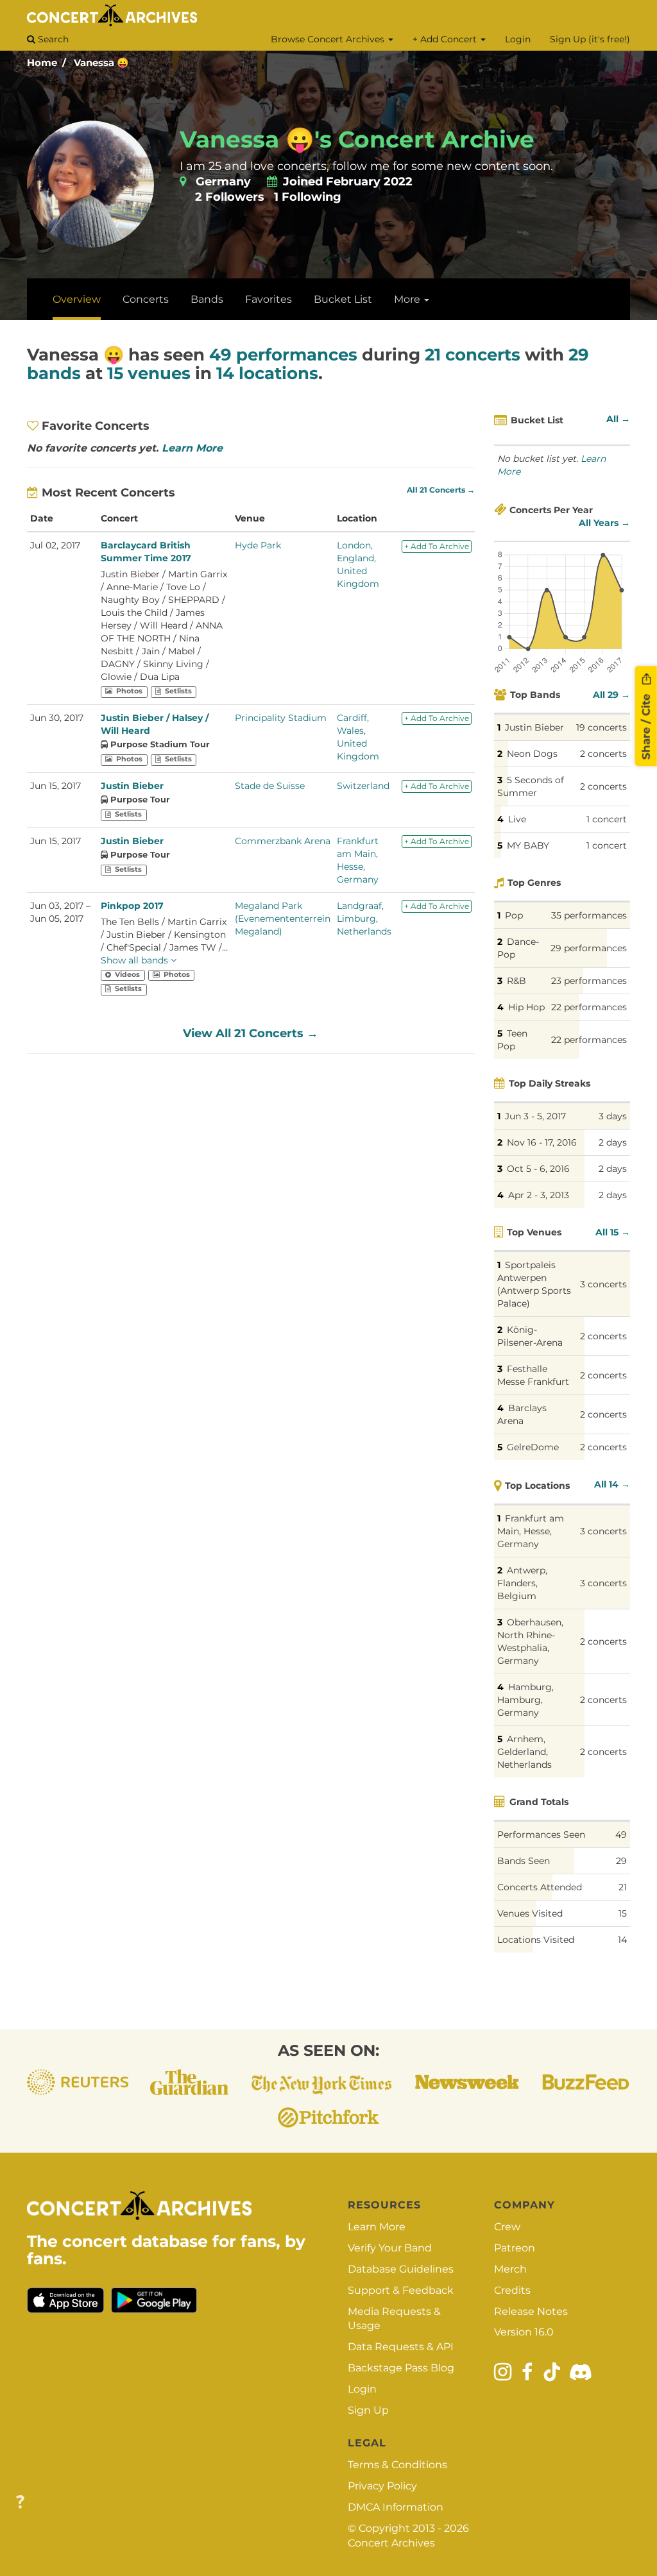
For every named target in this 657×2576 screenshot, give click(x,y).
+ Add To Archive (437, 546)
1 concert (607, 819)
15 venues (149, 373)
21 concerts (473, 355)
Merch (510, 2269)
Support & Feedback (401, 2290)
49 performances (283, 355)
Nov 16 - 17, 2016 (542, 1142)
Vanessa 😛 (101, 63)
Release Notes (531, 2311)
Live (517, 819)
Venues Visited (530, 1913)
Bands (207, 299)
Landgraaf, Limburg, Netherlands (364, 919)
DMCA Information (396, 2507)
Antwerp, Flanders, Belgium (522, 1583)
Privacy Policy (382, 2486)
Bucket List (343, 299)
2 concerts (603, 754)
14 (622, 1940)
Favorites (269, 299)
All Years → (604, 523)
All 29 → (611, 695)
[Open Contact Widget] (20, 2503)
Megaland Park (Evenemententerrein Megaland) (283, 919)
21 (623, 1887)
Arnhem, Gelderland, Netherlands (525, 1752)
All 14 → (612, 1484)
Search (52, 39)
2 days (613, 1142)
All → (618, 419)
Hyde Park (258, 545)
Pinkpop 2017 (132, 906)
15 (623, 1913)
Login (518, 39)
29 (621, 1861)
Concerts (146, 299)
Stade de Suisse (270, 786)
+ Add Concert (446, 39)
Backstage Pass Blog (401, 2368)
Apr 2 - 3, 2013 (539, 1195)
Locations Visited (536, 1940)
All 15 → (613, 1232)
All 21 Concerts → (441, 490)
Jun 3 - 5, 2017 (535, 1116)
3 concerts (603, 1284)
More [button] (408, 299)
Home (42, 63)
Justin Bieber (132, 786)
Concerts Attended (540, 1887)
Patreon (515, 2248)
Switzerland (363, 786)
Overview (77, 299)
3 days (613, 1116)
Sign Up (368, 2410)
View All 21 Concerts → (251, 1033)
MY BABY (528, 845)
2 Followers (230, 197)
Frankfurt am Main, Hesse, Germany (531, 1531)
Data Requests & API (401, 2347)
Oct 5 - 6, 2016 (538, 1169)
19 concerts (602, 727)
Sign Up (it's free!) (590, 39)
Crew (507, 2227)
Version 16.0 (524, 2332)
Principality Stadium (281, 718)
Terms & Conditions (397, 2465)
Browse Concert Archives (329, 39)
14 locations (267, 373)
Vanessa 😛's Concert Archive (357, 139)
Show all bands (136, 960)
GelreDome (533, 1447)
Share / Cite (646, 725)
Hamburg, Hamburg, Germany (525, 1700)
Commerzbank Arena (283, 841)
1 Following (308, 197)
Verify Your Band (390, 2248)
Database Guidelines (401, 2269)
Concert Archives (391, 2543)
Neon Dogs (532, 754)
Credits (512, 2290)
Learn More (192, 448)
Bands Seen (524, 1861)
